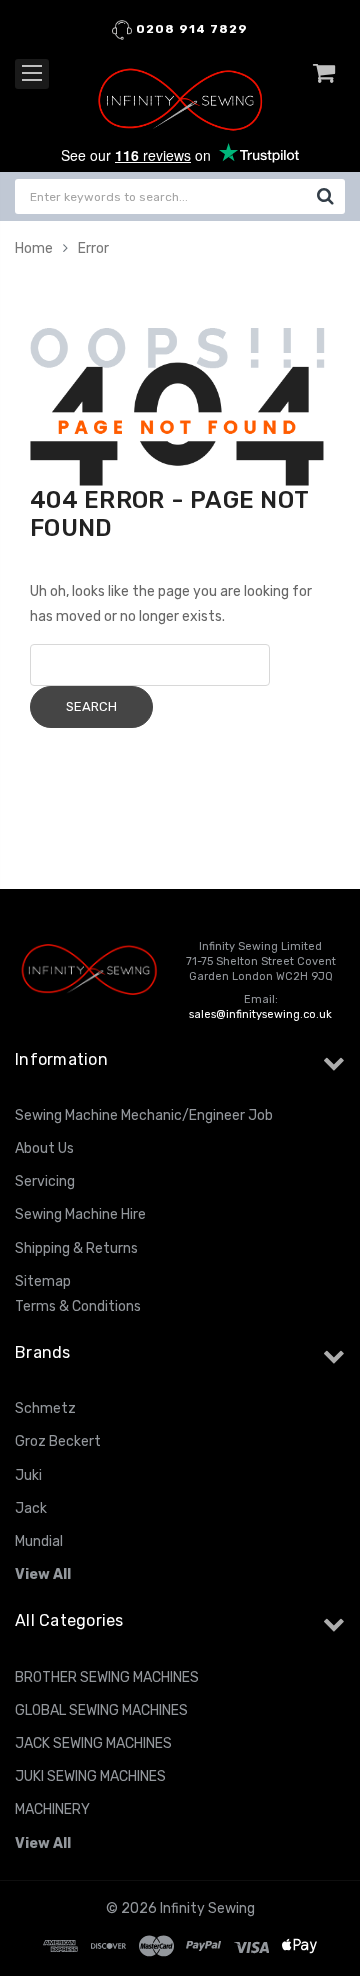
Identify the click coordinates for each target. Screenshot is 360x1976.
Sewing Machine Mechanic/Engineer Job (144, 1115)
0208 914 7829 (190, 29)
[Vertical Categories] (32, 74)
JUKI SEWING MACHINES (90, 1776)
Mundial (39, 1541)
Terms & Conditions (78, 1306)
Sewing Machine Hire (80, 1214)
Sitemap (43, 1281)
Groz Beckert (58, 1441)
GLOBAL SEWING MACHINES (101, 1710)
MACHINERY (52, 1809)
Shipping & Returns (76, 1248)
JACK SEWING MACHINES (93, 1743)
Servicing (45, 1181)
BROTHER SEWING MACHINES (107, 1677)
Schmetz (45, 1408)
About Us (44, 1148)
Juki (28, 1475)
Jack (31, 1508)
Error (93, 248)
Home (34, 248)
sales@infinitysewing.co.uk (260, 1014)
